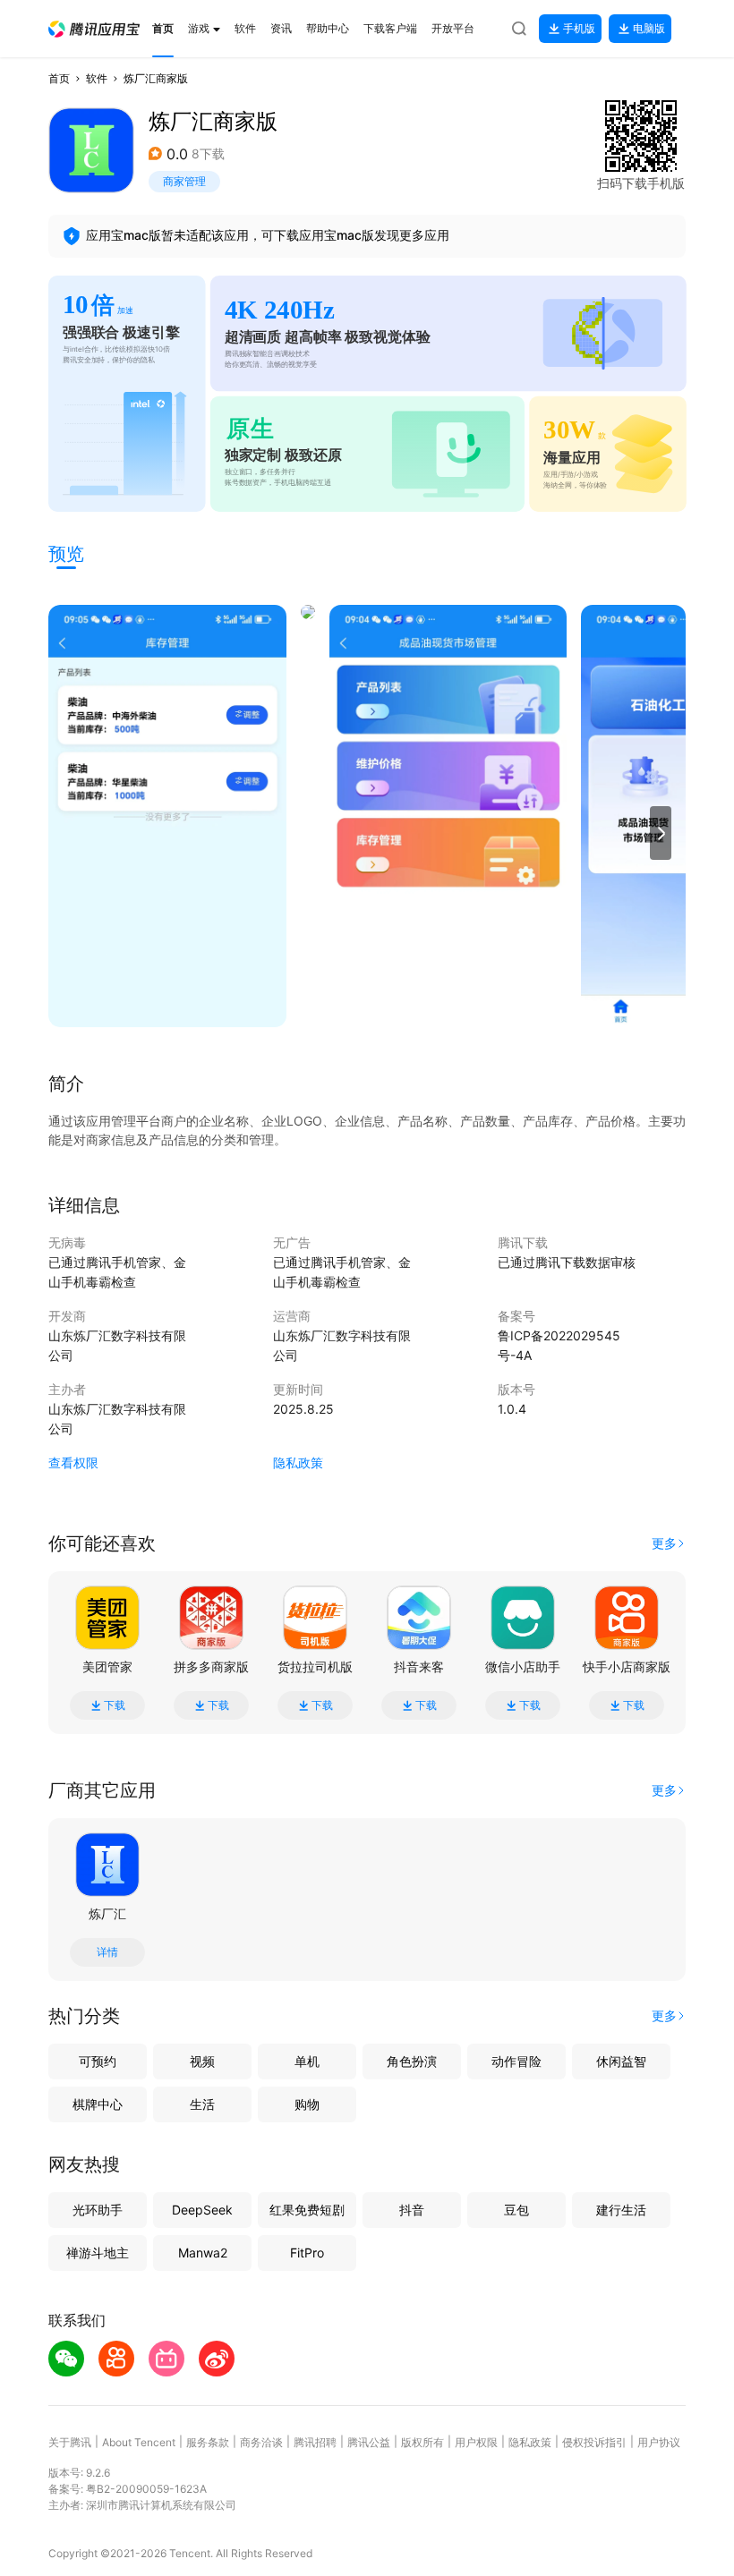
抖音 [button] (412, 2210)
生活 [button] (202, 2104)
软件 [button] (97, 78)
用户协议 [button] (659, 2442)
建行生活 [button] (621, 2210)
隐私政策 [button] (298, 1462)
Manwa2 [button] (203, 2253)
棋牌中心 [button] (98, 2104)
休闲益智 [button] (621, 2061)
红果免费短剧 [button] (307, 2210)
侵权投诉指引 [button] (594, 2442)
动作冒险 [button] (516, 2061)
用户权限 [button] (476, 2442)
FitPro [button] (307, 2253)
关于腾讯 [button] (70, 2442)
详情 (107, 1952)
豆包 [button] (516, 2210)
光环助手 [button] (98, 2210)
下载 (115, 1705)
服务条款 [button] (208, 2442)
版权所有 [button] (422, 2442)
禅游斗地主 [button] (98, 2253)
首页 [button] (59, 78)
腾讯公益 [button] (369, 2442)
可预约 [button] (98, 2061)
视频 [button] (202, 2061)
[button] (94, 29)
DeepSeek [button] (202, 2210)
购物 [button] (307, 2104)
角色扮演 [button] (412, 2061)
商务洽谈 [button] (261, 2442)
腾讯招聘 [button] (315, 2442)
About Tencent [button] (139, 2442)
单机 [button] (307, 2061)
